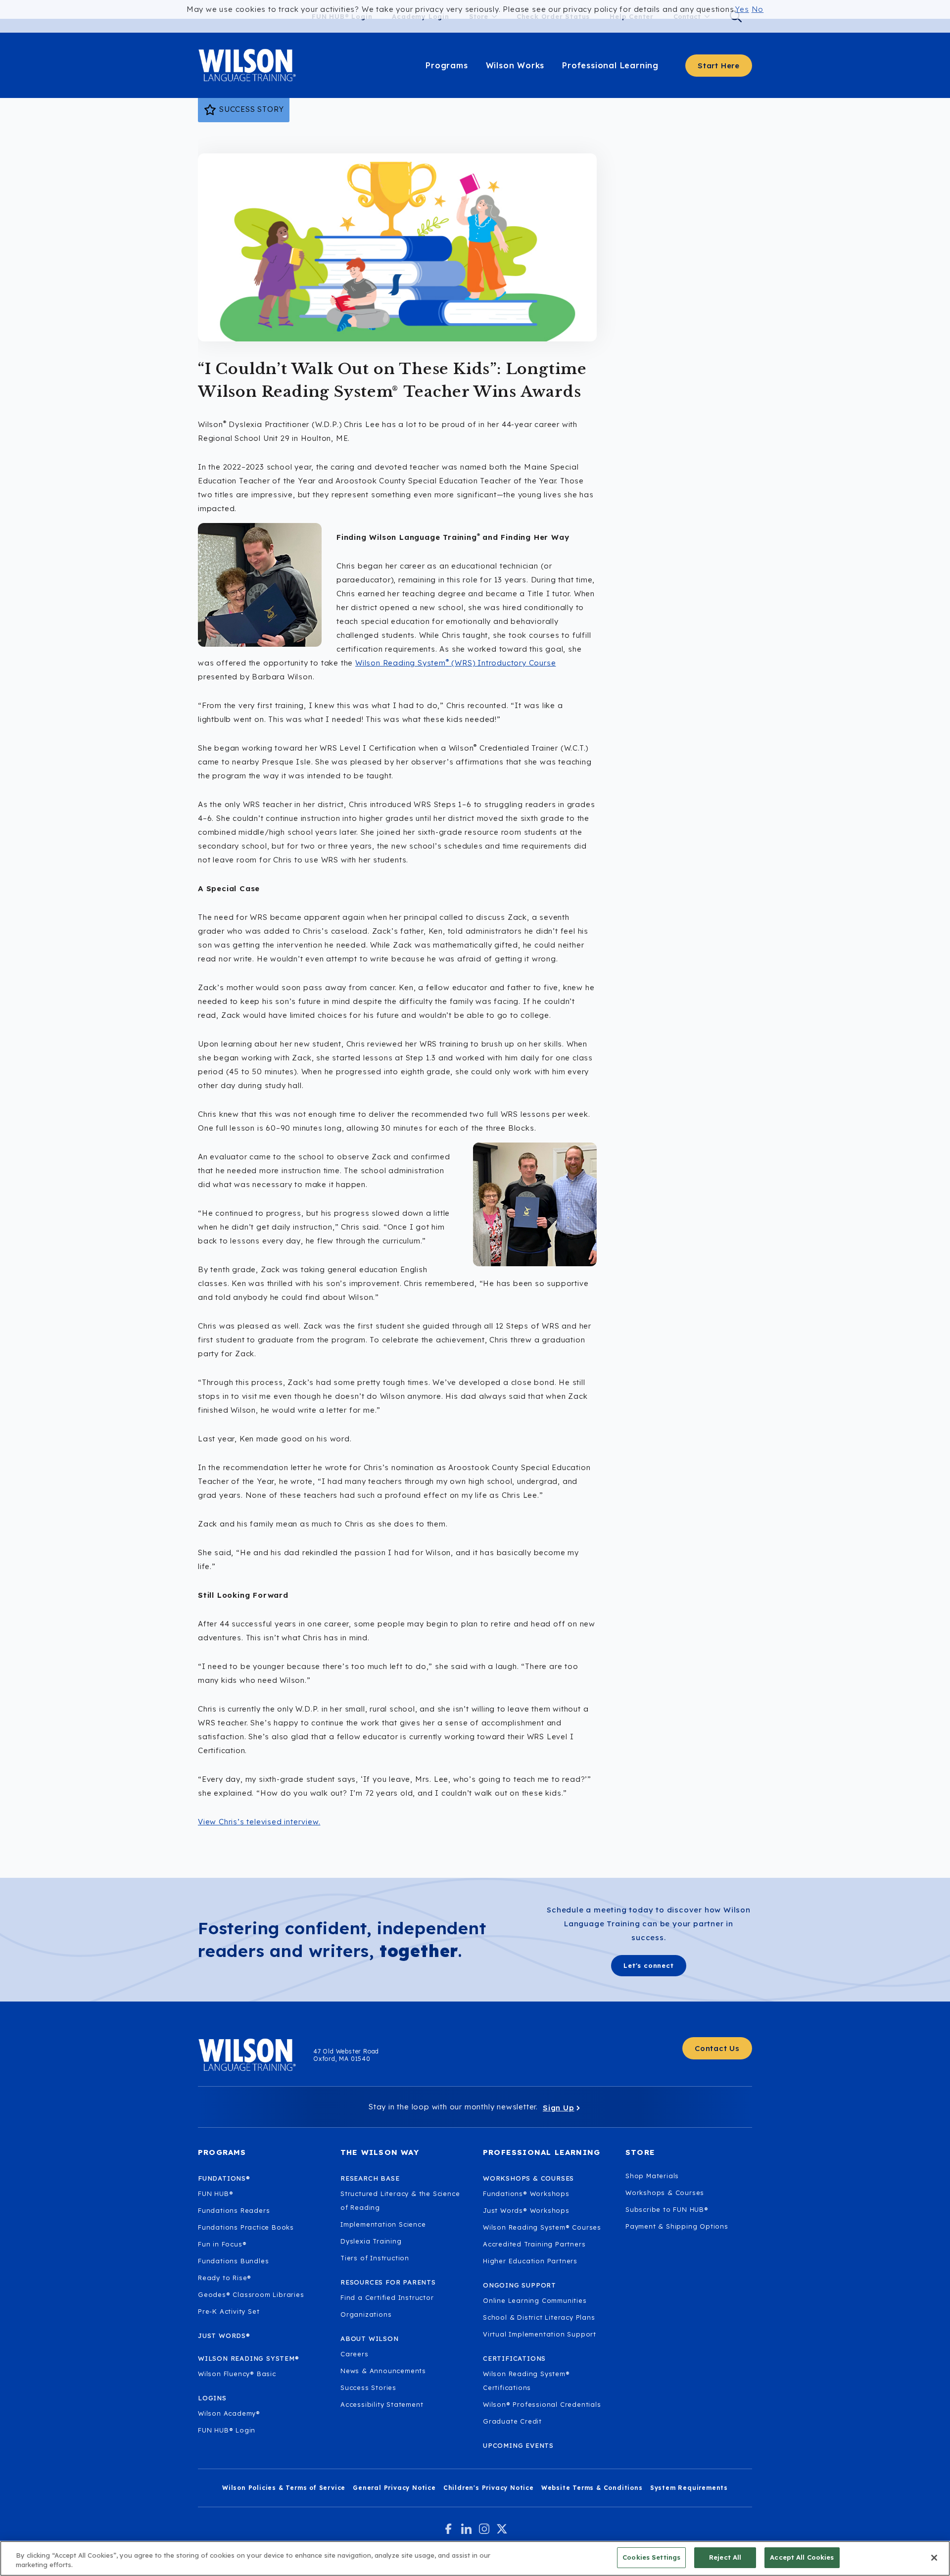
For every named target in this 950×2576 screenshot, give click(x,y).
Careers (355, 2354)
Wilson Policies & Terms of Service (284, 2488)
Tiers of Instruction (375, 2258)
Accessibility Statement (382, 2404)
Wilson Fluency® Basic (237, 2374)
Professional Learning (610, 65)
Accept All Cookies (802, 2557)
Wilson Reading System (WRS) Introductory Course (455, 663)
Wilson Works (515, 65)
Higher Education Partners (530, 2261)
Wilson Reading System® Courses (542, 2227)
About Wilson (370, 2338)
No (758, 9)
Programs (447, 65)
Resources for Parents (388, 2282)
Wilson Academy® (229, 2413)
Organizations (366, 2314)
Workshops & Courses (665, 2193)
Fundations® (224, 2178)
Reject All (725, 2557)
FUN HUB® (215, 2194)
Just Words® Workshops (526, 2210)
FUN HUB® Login (227, 2430)
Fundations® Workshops (526, 2194)
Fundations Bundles (233, 2261)
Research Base (370, 2178)
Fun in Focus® (222, 2244)
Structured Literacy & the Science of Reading (400, 2200)
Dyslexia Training (371, 2241)
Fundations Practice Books (246, 2227)
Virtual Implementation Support (540, 2334)
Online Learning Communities (535, 2300)
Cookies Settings (651, 2557)
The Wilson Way (380, 2152)
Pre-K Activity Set (229, 2311)
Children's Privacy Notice (489, 2488)
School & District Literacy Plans (539, 2317)
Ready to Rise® (225, 2278)
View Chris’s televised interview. (259, 1822)
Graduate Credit (512, 2421)
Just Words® (224, 2336)
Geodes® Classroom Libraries (251, 2294)
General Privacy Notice (394, 2488)
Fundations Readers (234, 2210)
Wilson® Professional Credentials (542, 2404)
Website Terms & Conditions (592, 2488)
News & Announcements (383, 2371)
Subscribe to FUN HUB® (667, 2209)
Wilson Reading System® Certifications (526, 2381)
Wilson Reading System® (249, 2358)
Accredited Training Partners (534, 2244)
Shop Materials (652, 2176)
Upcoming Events (518, 2445)
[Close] (934, 2558)
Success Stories (368, 2387)
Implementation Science (383, 2224)
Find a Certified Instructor (387, 2297)
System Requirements (689, 2488)
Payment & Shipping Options (677, 2226)
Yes (742, 9)
